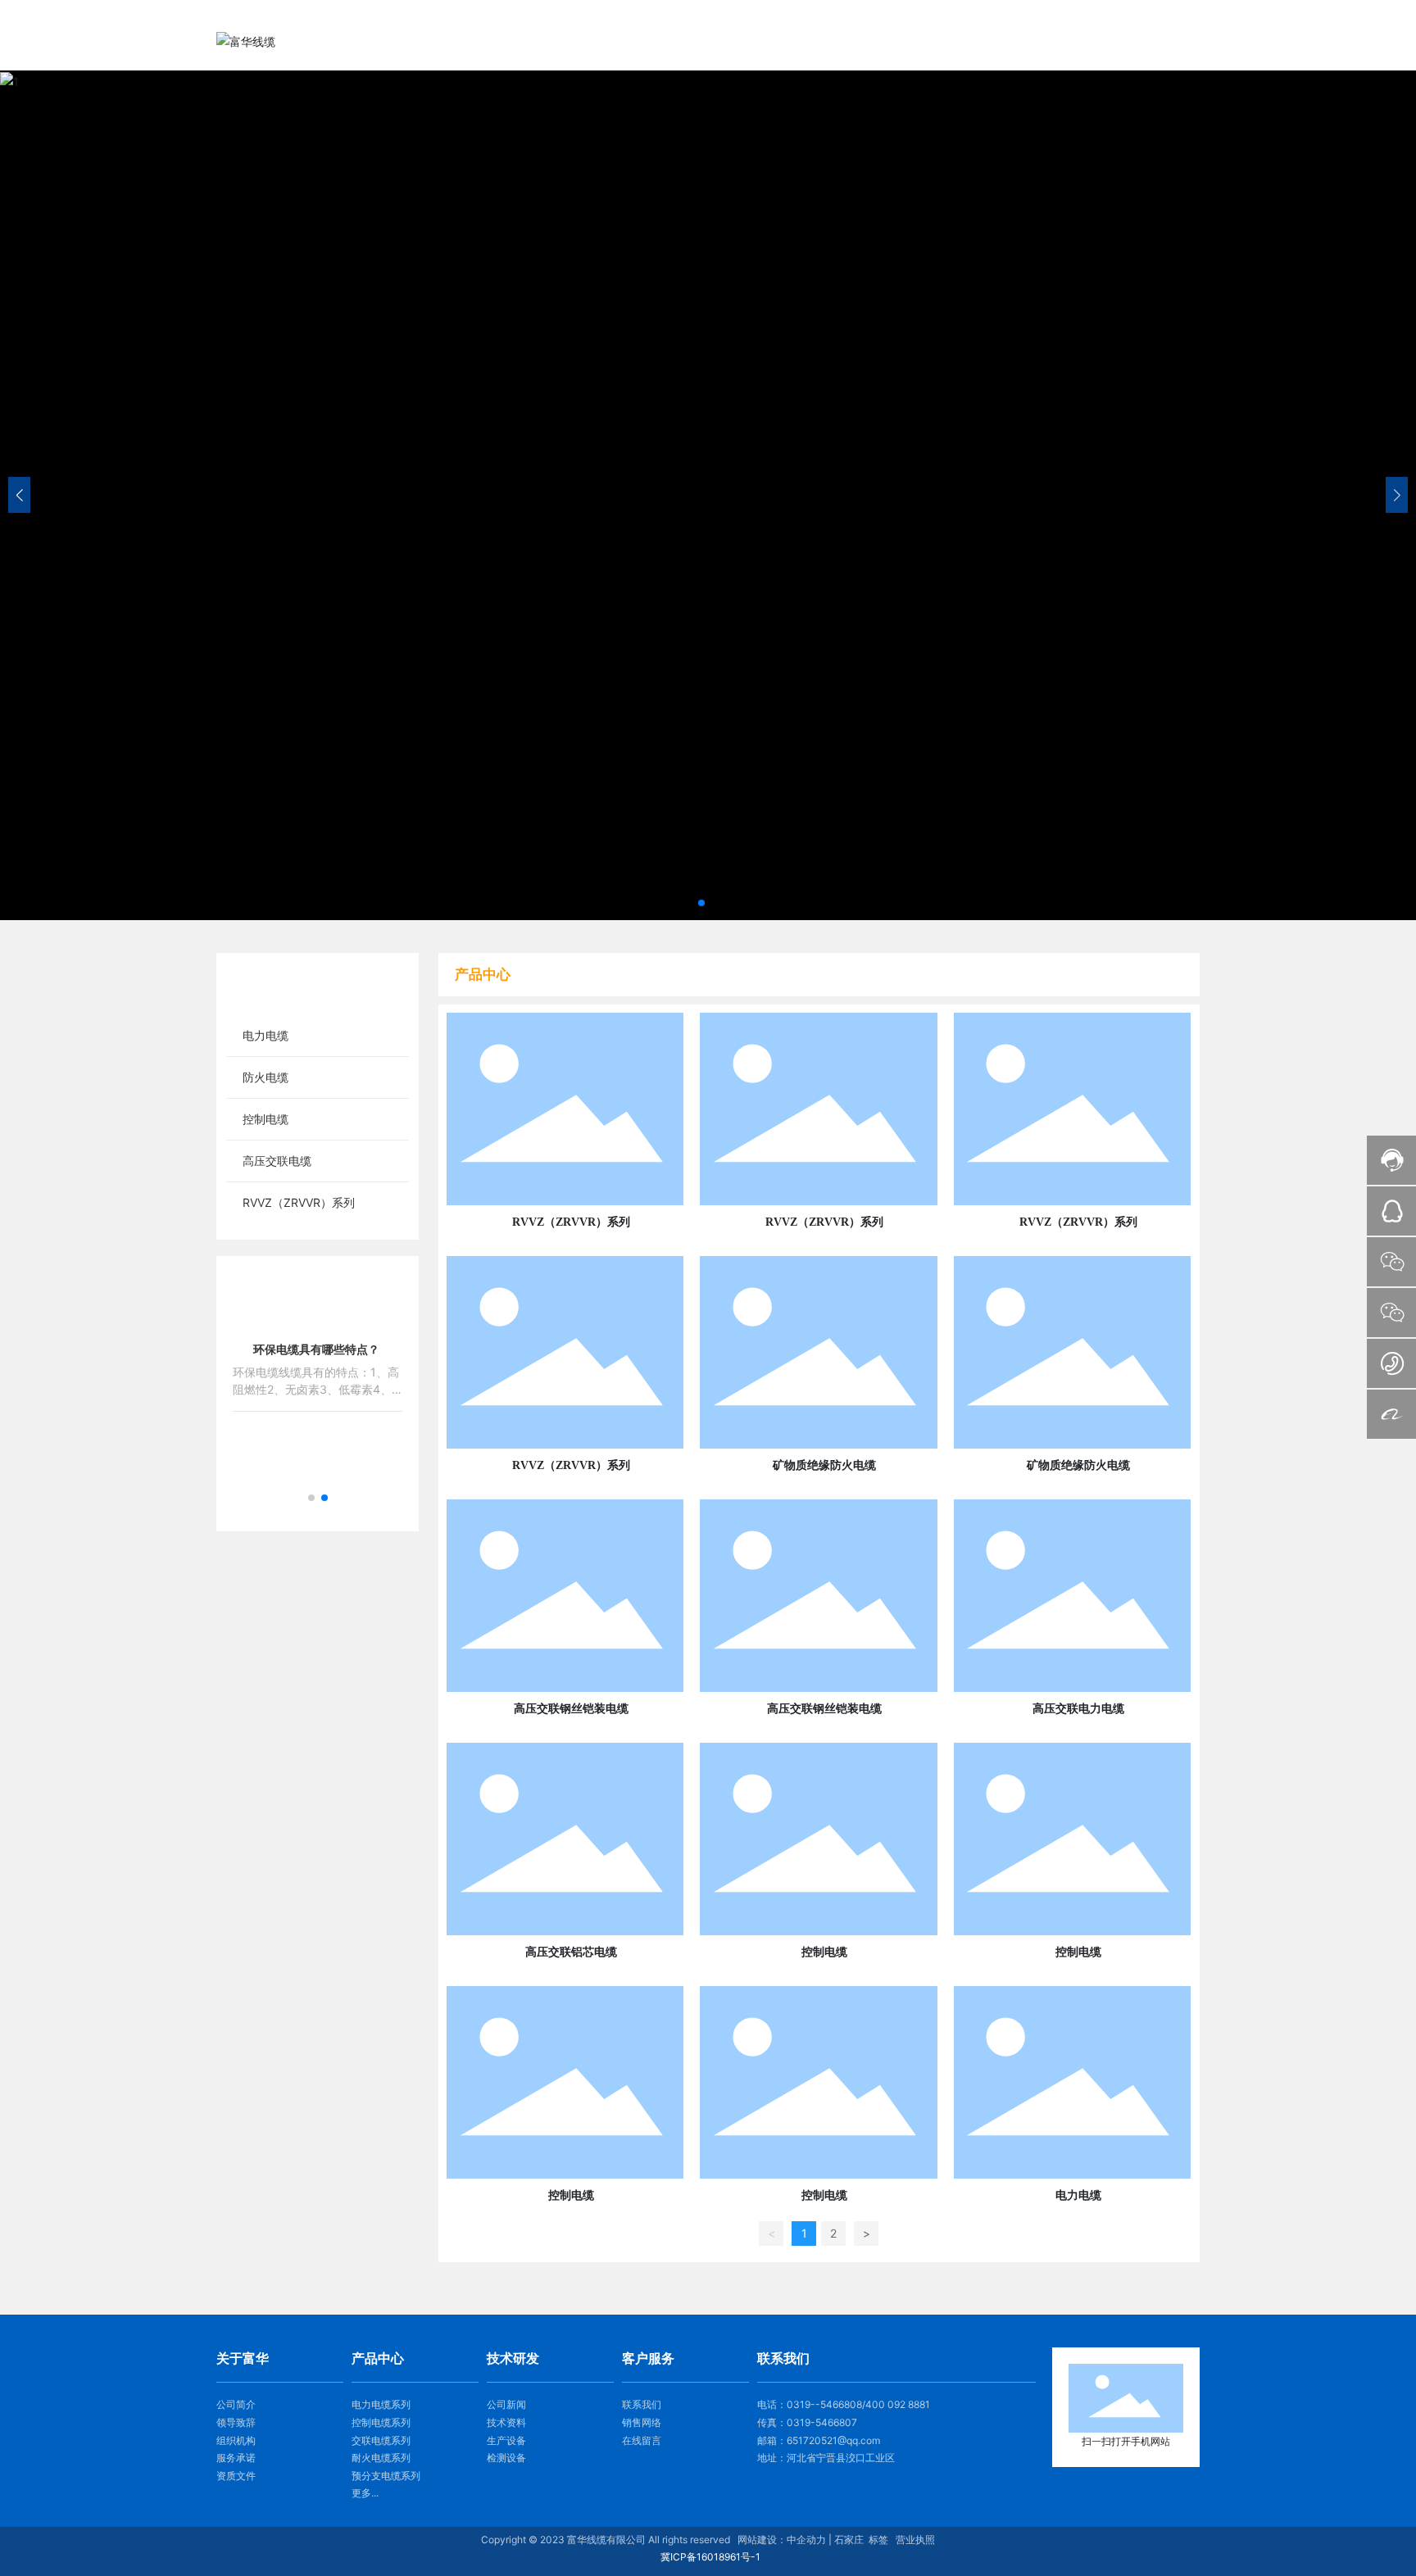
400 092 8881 (898, 2404)
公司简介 (236, 2404)
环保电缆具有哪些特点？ (316, 1349)
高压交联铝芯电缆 (571, 1952)
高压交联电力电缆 (1078, 1709)
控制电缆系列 (381, 2422)
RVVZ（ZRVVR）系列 (571, 1222)
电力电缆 (1078, 2195)
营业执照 (915, 2540)
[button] (701, 903)
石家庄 (849, 2540)
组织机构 (236, 2440)
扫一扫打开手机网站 (1126, 2442)
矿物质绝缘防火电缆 (824, 1465)
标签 (878, 2540)
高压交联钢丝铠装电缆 (571, 1709)
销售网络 (642, 2422)
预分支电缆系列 (386, 2476)
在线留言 (642, 2440)
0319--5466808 (824, 2404)
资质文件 (236, 2476)
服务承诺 (236, 2458)
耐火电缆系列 (381, 2458)
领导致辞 (236, 2422)
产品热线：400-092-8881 (1130, 15)
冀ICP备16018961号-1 (710, 2557)
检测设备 (506, 2458)
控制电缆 (824, 1952)
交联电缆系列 (381, 2440)
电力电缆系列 (381, 2404)
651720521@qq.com (833, 2440)
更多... (365, 2493)
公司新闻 (506, 2404)
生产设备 (506, 2440)
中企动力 (806, 2540)
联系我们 (642, 2404)
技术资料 (506, 2422)
